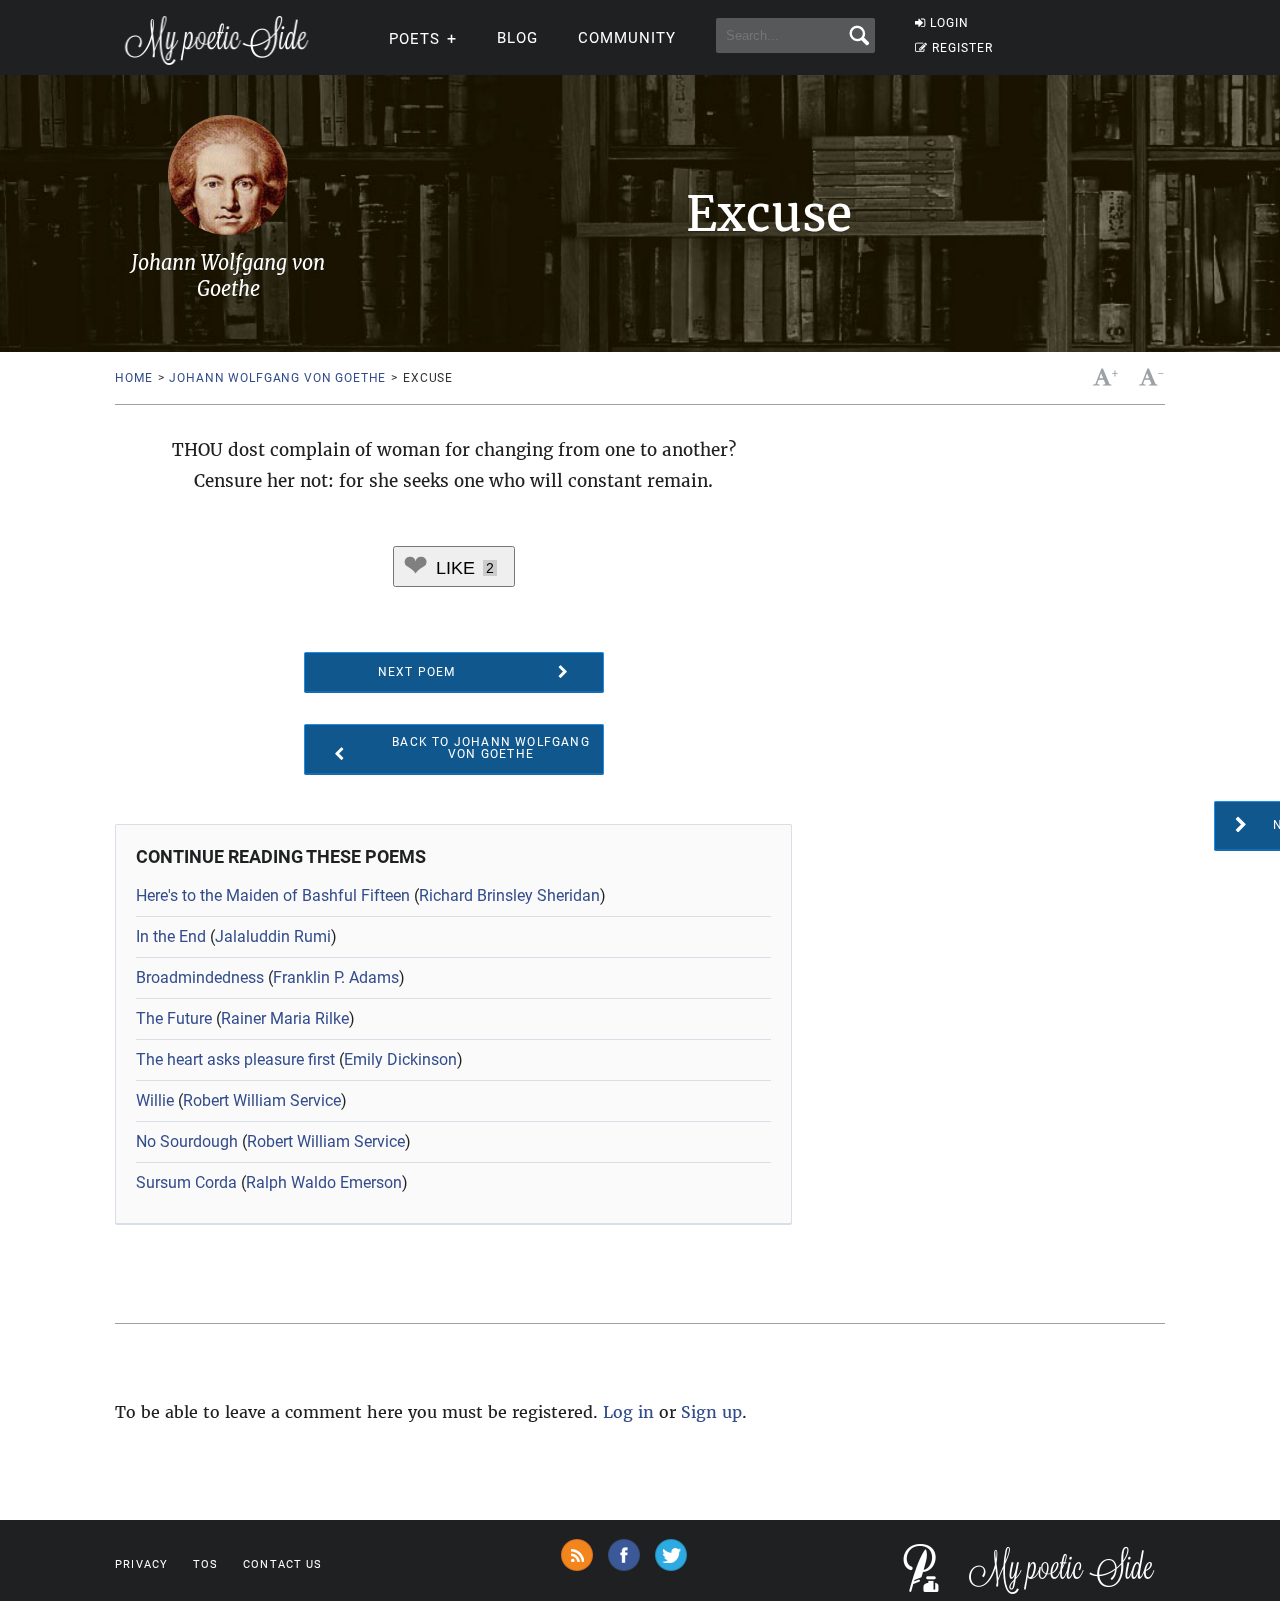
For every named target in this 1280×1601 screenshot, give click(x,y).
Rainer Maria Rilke (285, 1018)
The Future (174, 1018)
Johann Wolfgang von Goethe (277, 378)
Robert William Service (262, 1100)
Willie (155, 1100)
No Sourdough (187, 1141)
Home (133, 378)
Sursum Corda (186, 1182)
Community (627, 38)
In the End (171, 936)
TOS (205, 1564)
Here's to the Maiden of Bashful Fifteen (273, 895)
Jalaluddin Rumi (273, 936)
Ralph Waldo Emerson (324, 1182)
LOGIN (949, 23)
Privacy (141, 1564)
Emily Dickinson (400, 1059)
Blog (517, 38)
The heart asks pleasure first (235, 1059)
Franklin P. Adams (336, 977)
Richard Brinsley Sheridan (509, 895)
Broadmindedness (200, 977)
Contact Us (282, 1564)
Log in (628, 1412)
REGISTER (962, 48)
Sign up (711, 1412)
